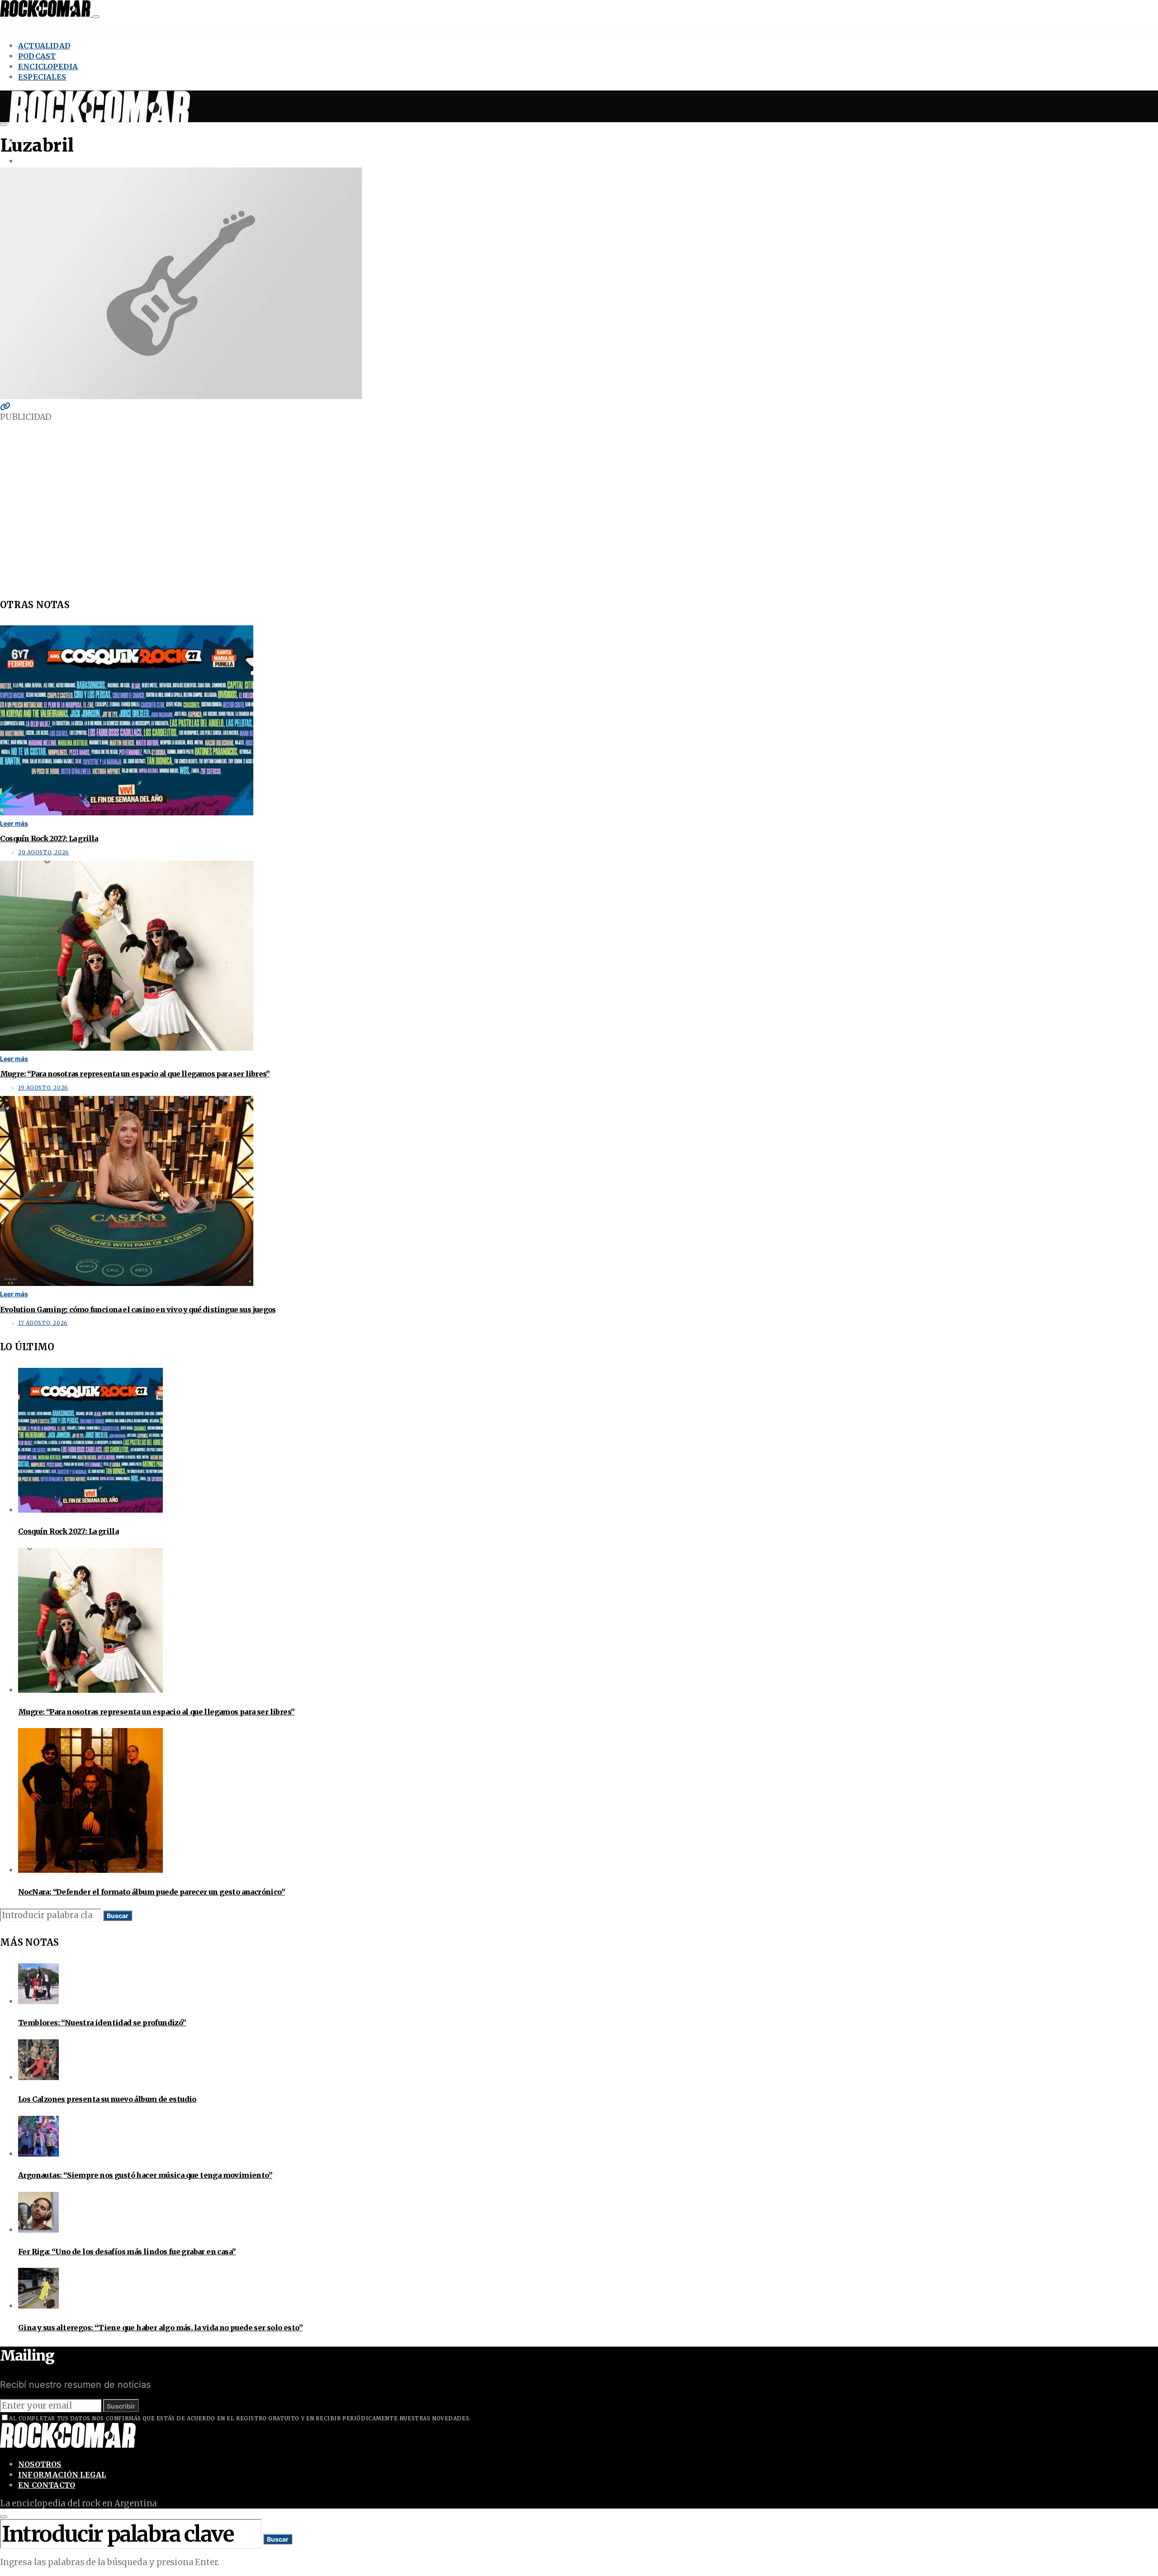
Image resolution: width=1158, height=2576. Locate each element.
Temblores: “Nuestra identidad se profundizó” (102, 2023)
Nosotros (40, 2464)
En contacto (47, 2485)
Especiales (42, 77)
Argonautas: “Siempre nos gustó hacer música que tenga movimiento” (145, 2175)
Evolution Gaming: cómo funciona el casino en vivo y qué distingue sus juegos (138, 1309)
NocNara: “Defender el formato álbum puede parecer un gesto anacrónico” (152, 1892)
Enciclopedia (48, 67)
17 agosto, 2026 (43, 1323)
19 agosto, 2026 (43, 1088)
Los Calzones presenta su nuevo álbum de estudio (107, 2099)
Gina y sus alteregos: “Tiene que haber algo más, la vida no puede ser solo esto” (160, 2328)
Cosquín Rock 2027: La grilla (49, 838)
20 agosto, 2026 (44, 852)
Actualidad (44, 46)
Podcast (37, 56)
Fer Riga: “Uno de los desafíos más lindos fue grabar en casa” (127, 2252)
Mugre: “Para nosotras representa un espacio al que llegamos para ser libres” (135, 1074)
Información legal (62, 2475)
